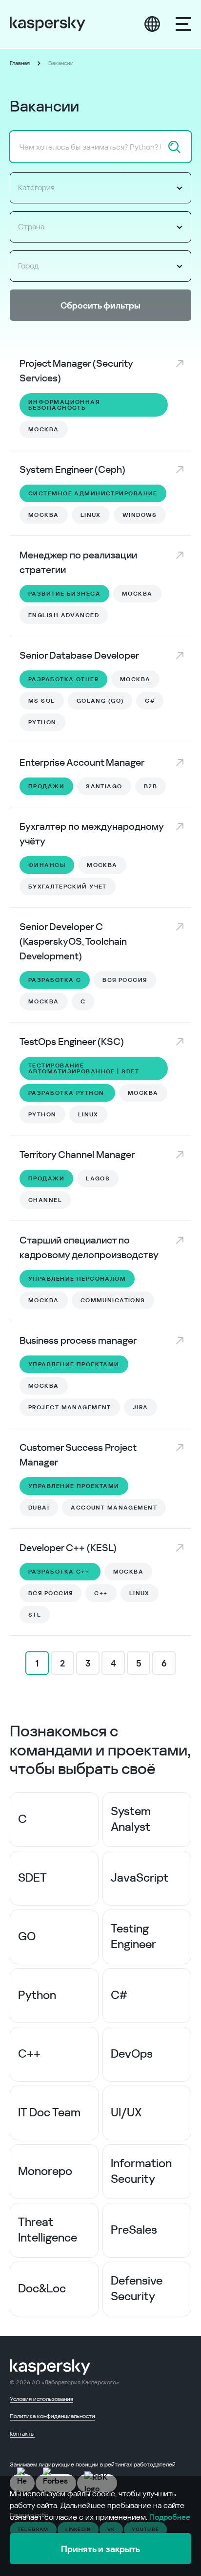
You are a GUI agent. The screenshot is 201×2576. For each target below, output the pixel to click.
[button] (100, 188)
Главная (20, 63)
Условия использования (41, 2399)
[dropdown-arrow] (180, 188)
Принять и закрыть (100, 2549)
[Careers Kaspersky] (48, 24)
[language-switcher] (152, 24)
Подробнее (170, 2517)
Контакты (22, 2434)
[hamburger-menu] (183, 24)
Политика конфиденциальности (52, 2416)
